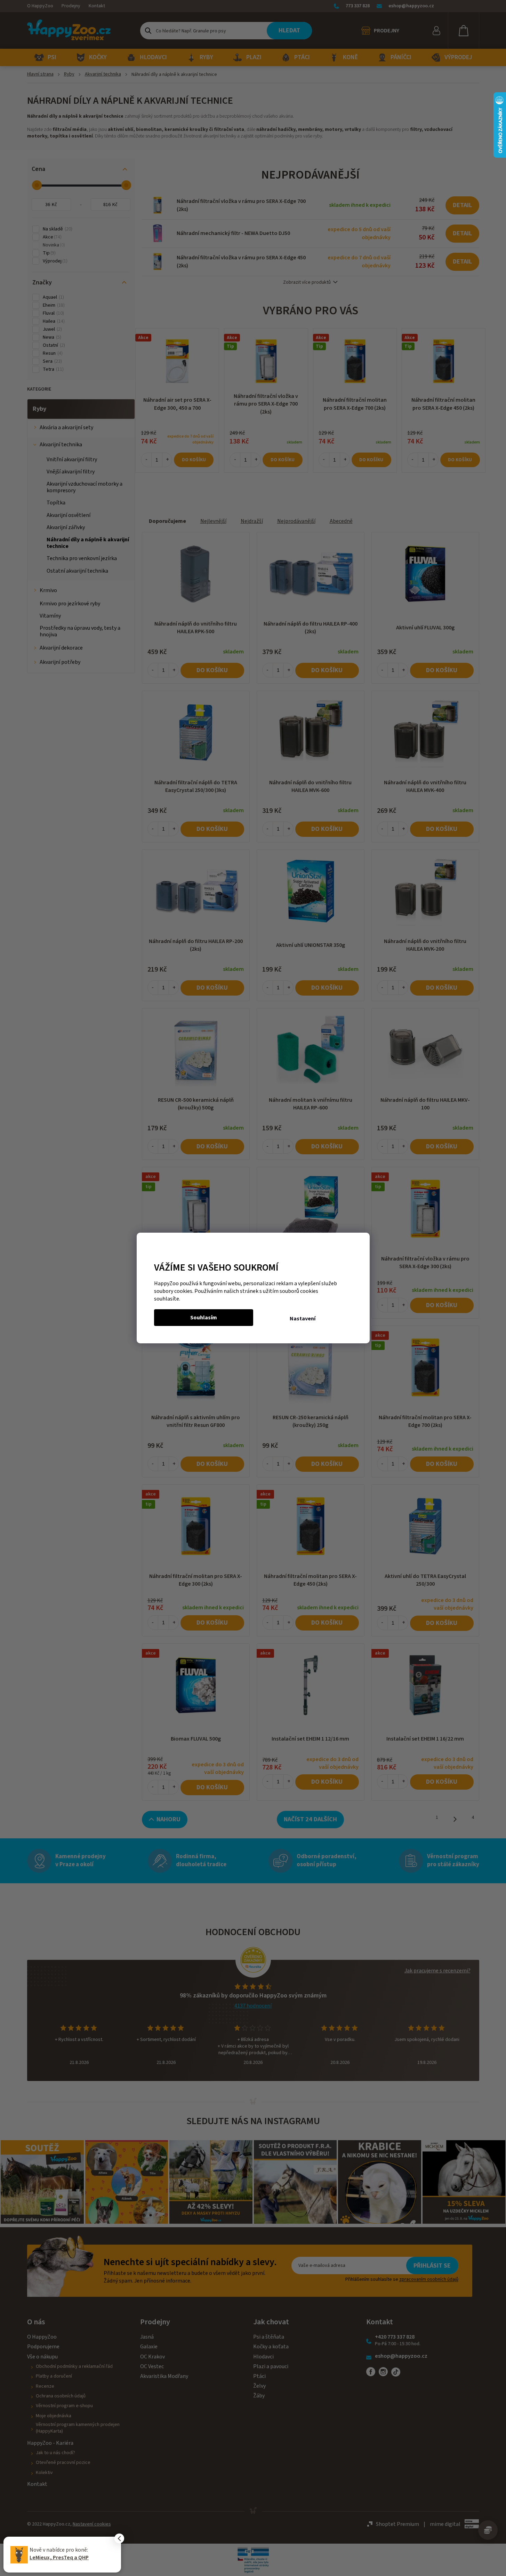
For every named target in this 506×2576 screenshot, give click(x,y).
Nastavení (303, 1319)
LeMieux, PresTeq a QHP (59, 2558)
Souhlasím (204, 1318)
